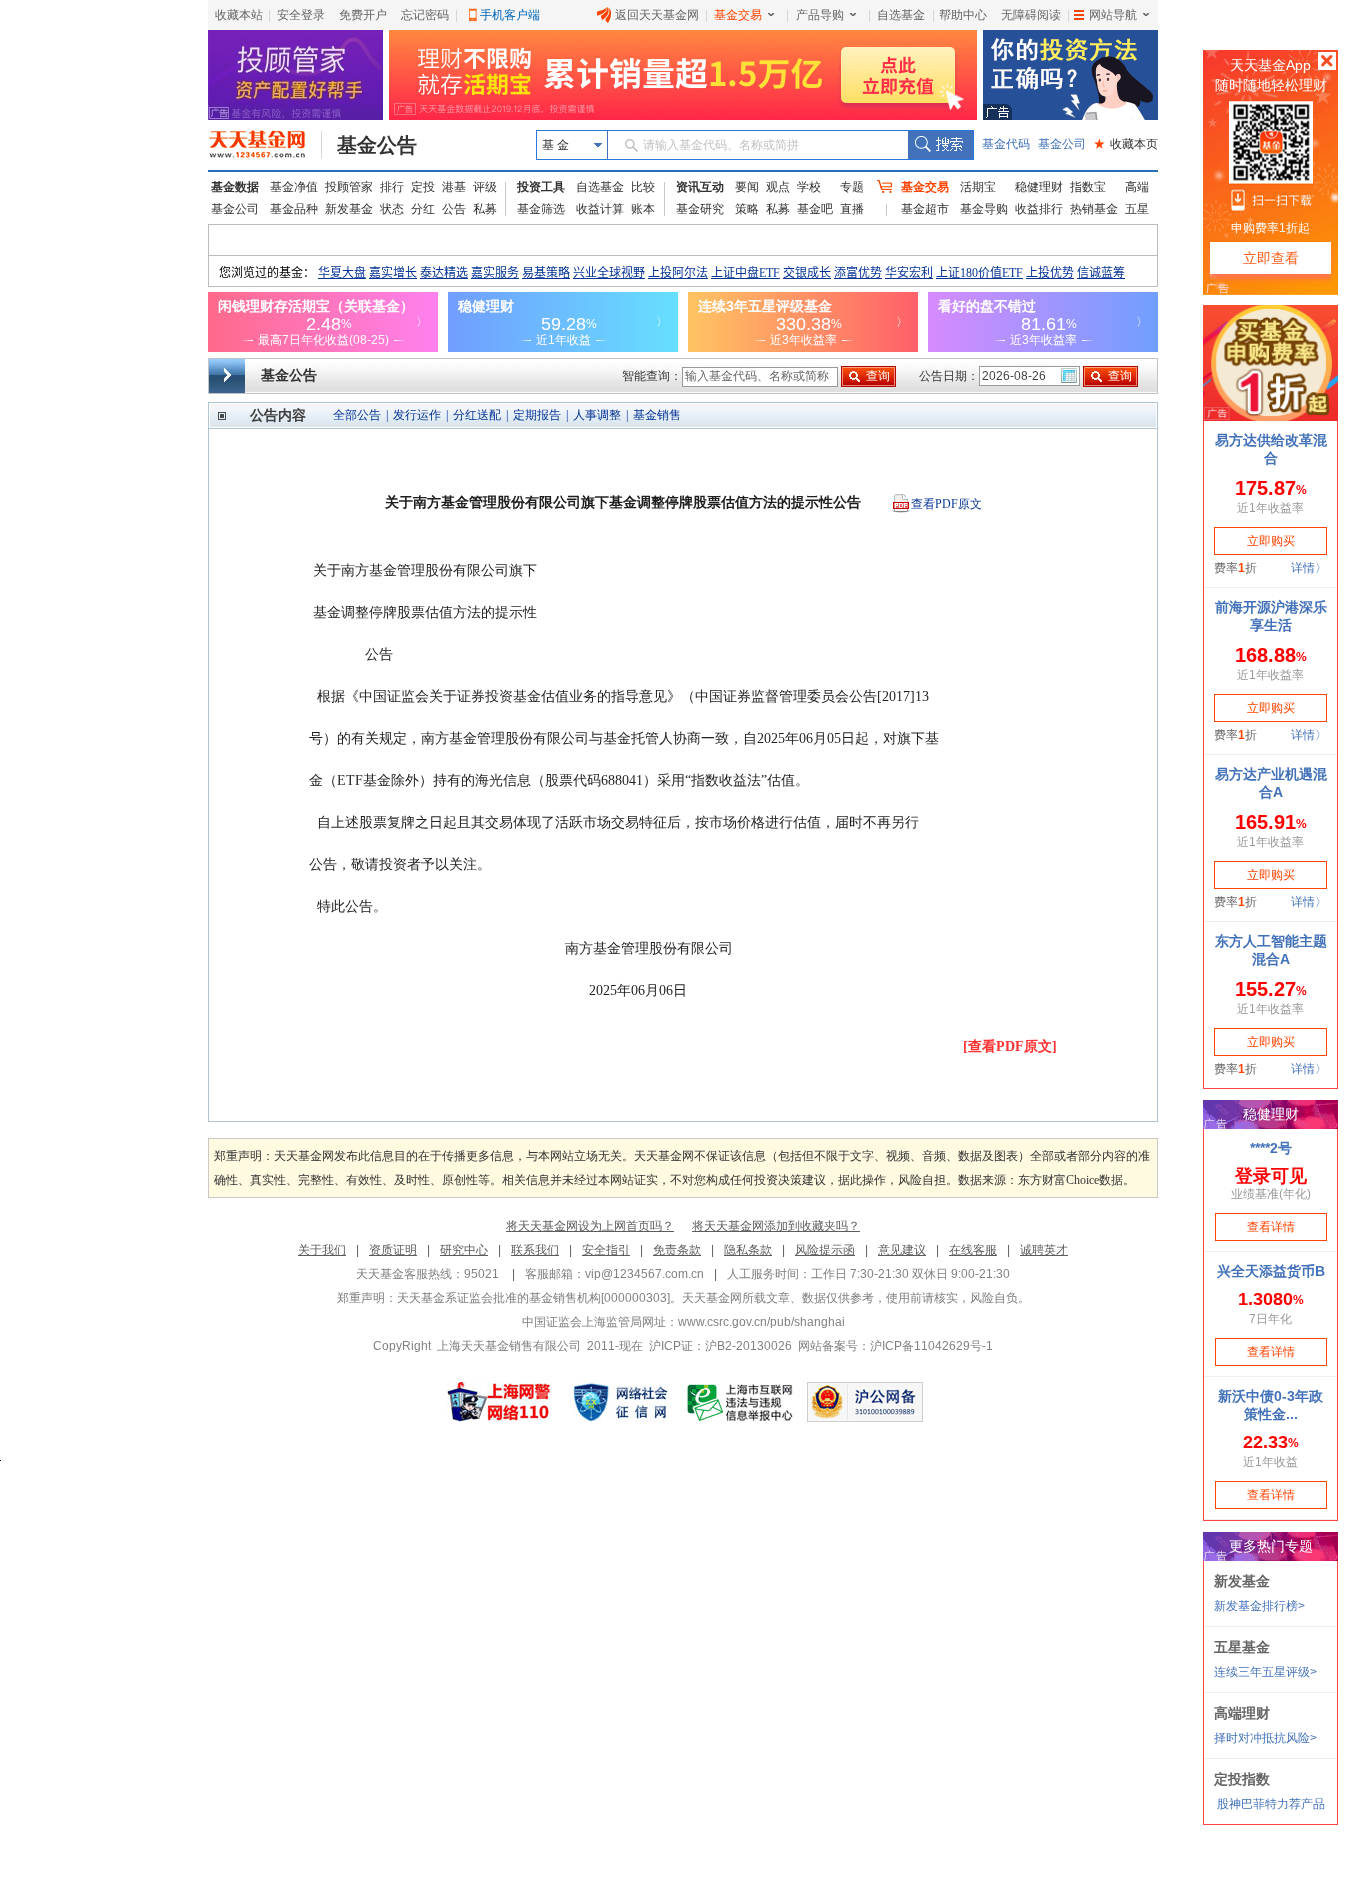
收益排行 (1039, 209)
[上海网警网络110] (499, 1402)
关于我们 (322, 1250)
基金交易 (738, 15)
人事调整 (597, 415)
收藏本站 (239, 15)
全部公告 (357, 415)
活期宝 (978, 187)
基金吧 (815, 209)
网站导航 (1113, 15)
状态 (392, 209)
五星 (1137, 209)
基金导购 (984, 209)
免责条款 (677, 1250)
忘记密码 (425, 15)
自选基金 (901, 15)
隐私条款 (748, 1250)
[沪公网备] (865, 1402)
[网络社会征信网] (620, 1402)
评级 (485, 187)
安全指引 (606, 1250)
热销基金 (1094, 209)
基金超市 (925, 209)
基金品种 (294, 209)
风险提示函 (825, 1250)
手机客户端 (510, 15)
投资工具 (541, 187)
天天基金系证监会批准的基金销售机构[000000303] (533, 1298)
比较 (643, 187)
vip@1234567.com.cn (644, 1274)
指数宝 (1088, 187)
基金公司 (1062, 144)
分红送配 (477, 415)
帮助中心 (963, 15)
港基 (454, 187)
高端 (1137, 187)
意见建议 (902, 1250)
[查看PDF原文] (1010, 1046)
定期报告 (537, 415)
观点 (778, 187)
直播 (852, 209)
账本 (643, 209)
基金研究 (700, 209)
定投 (423, 187)
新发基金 (349, 209)
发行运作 (417, 415)
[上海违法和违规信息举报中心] (741, 1402)
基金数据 (235, 187)
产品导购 (820, 15)
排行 (392, 187)
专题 (852, 187)
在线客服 (973, 1250)
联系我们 (535, 1250)
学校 (809, 187)
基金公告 (377, 145)
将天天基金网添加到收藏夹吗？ (776, 1226)
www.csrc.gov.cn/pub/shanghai (761, 1322)
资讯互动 (700, 187)
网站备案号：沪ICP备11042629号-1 (895, 1346)
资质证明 (393, 1250)
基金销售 (657, 415)
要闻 (747, 187)
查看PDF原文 (946, 504)
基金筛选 (541, 209)
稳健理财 (1039, 187)
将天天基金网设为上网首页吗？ (590, 1226)
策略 (747, 209)
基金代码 (1006, 144)
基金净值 (294, 187)
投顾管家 (349, 187)
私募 (485, 209)
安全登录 (301, 15)
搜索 (940, 145)
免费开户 (363, 15)
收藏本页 (1126, 144)
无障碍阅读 (1031, 15)
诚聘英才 (1044, 1250)
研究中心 (464, 1250)
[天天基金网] (265, 145)
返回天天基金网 (657, 15)
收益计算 (600, 209)
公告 (454, 209)
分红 (423, 209)
